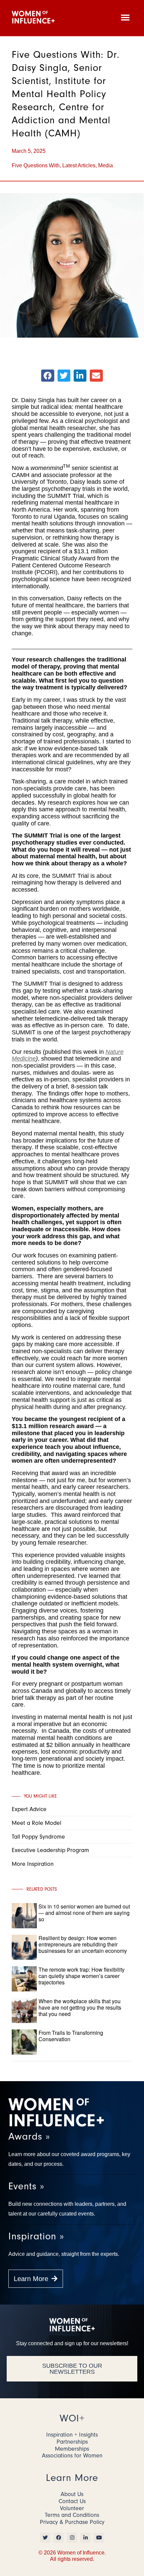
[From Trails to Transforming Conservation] (85, 2053)
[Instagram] (72, 2538)
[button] (125, 17)
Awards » (29, 2136)
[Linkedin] (85, 2538)
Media (105, 165)
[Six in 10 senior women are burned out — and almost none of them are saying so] (85, 1927)
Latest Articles (79, 165)
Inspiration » (36, 2236)
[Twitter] (45, 2538)
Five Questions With (36, 165)
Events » (26, 2186)
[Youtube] (99, 2538)
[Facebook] (59, 2538)
